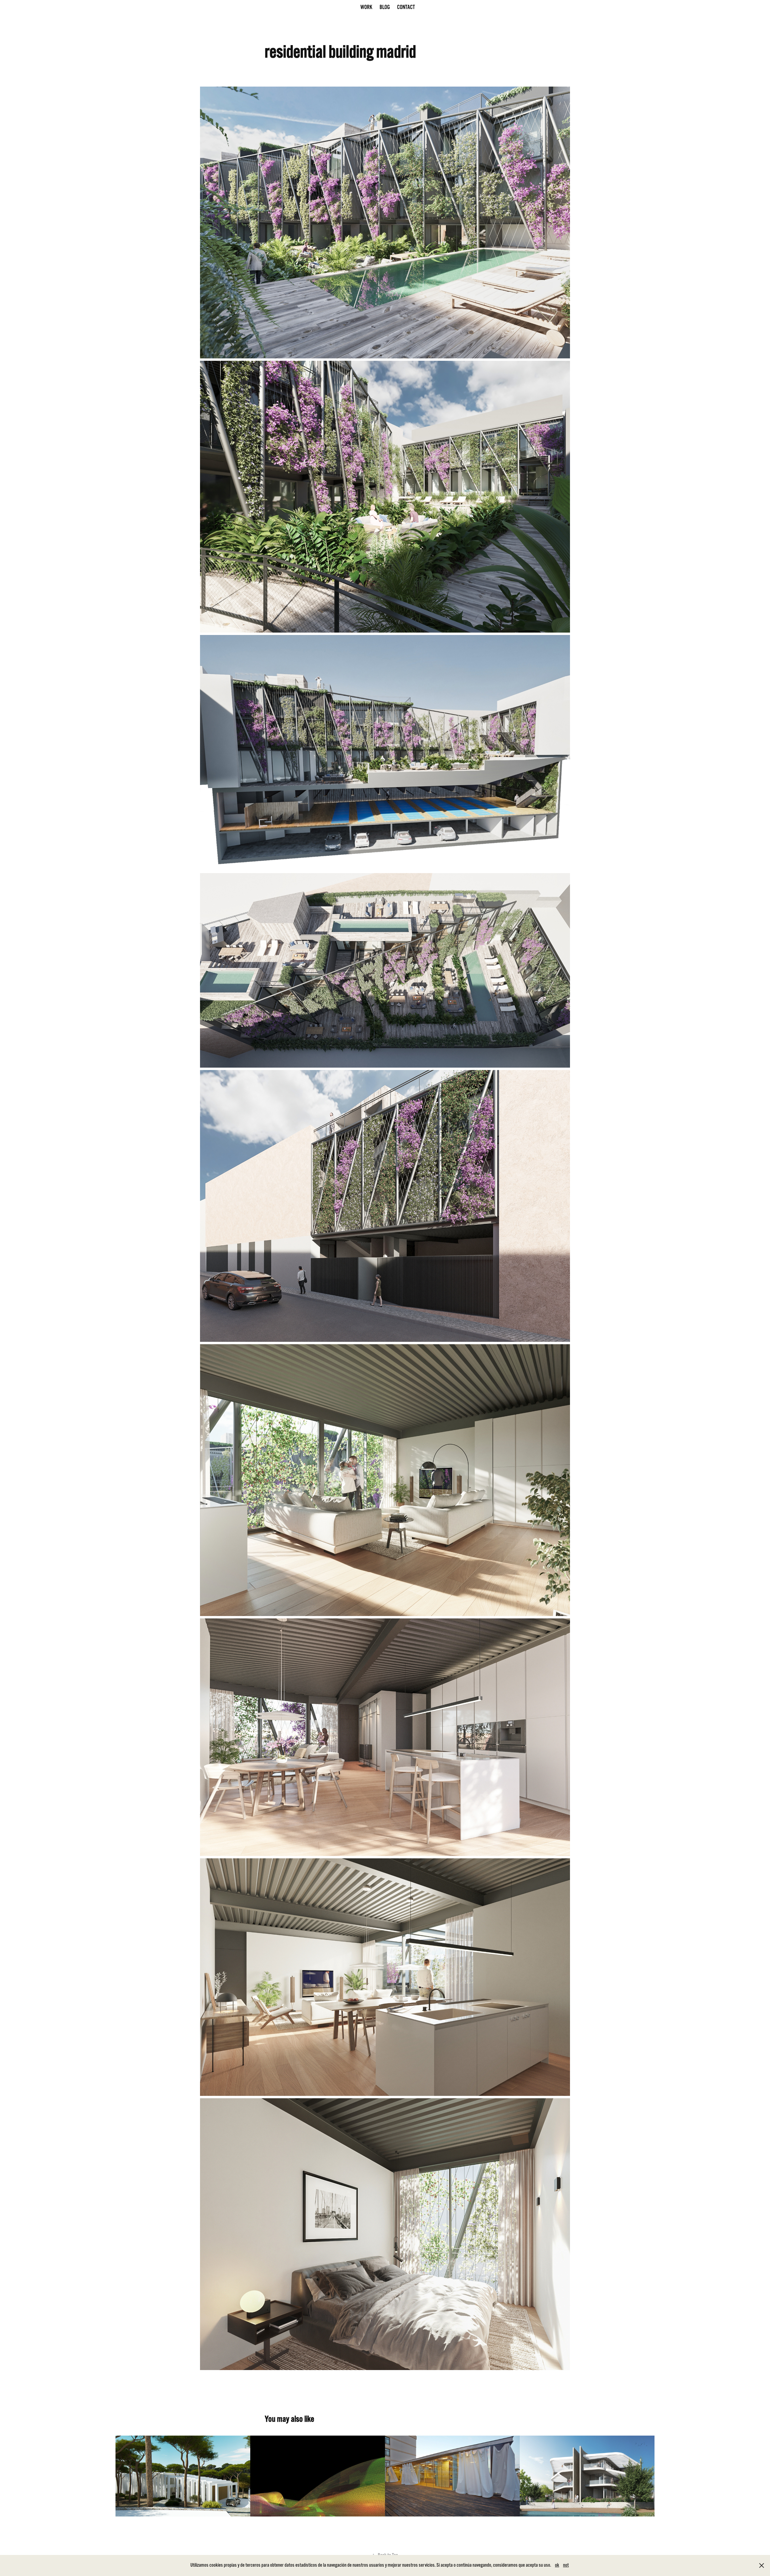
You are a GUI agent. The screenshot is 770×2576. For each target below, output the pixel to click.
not (566, 2565)
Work (366, 7)
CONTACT (406, 7)
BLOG (385, 7)
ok (557, 2565)
